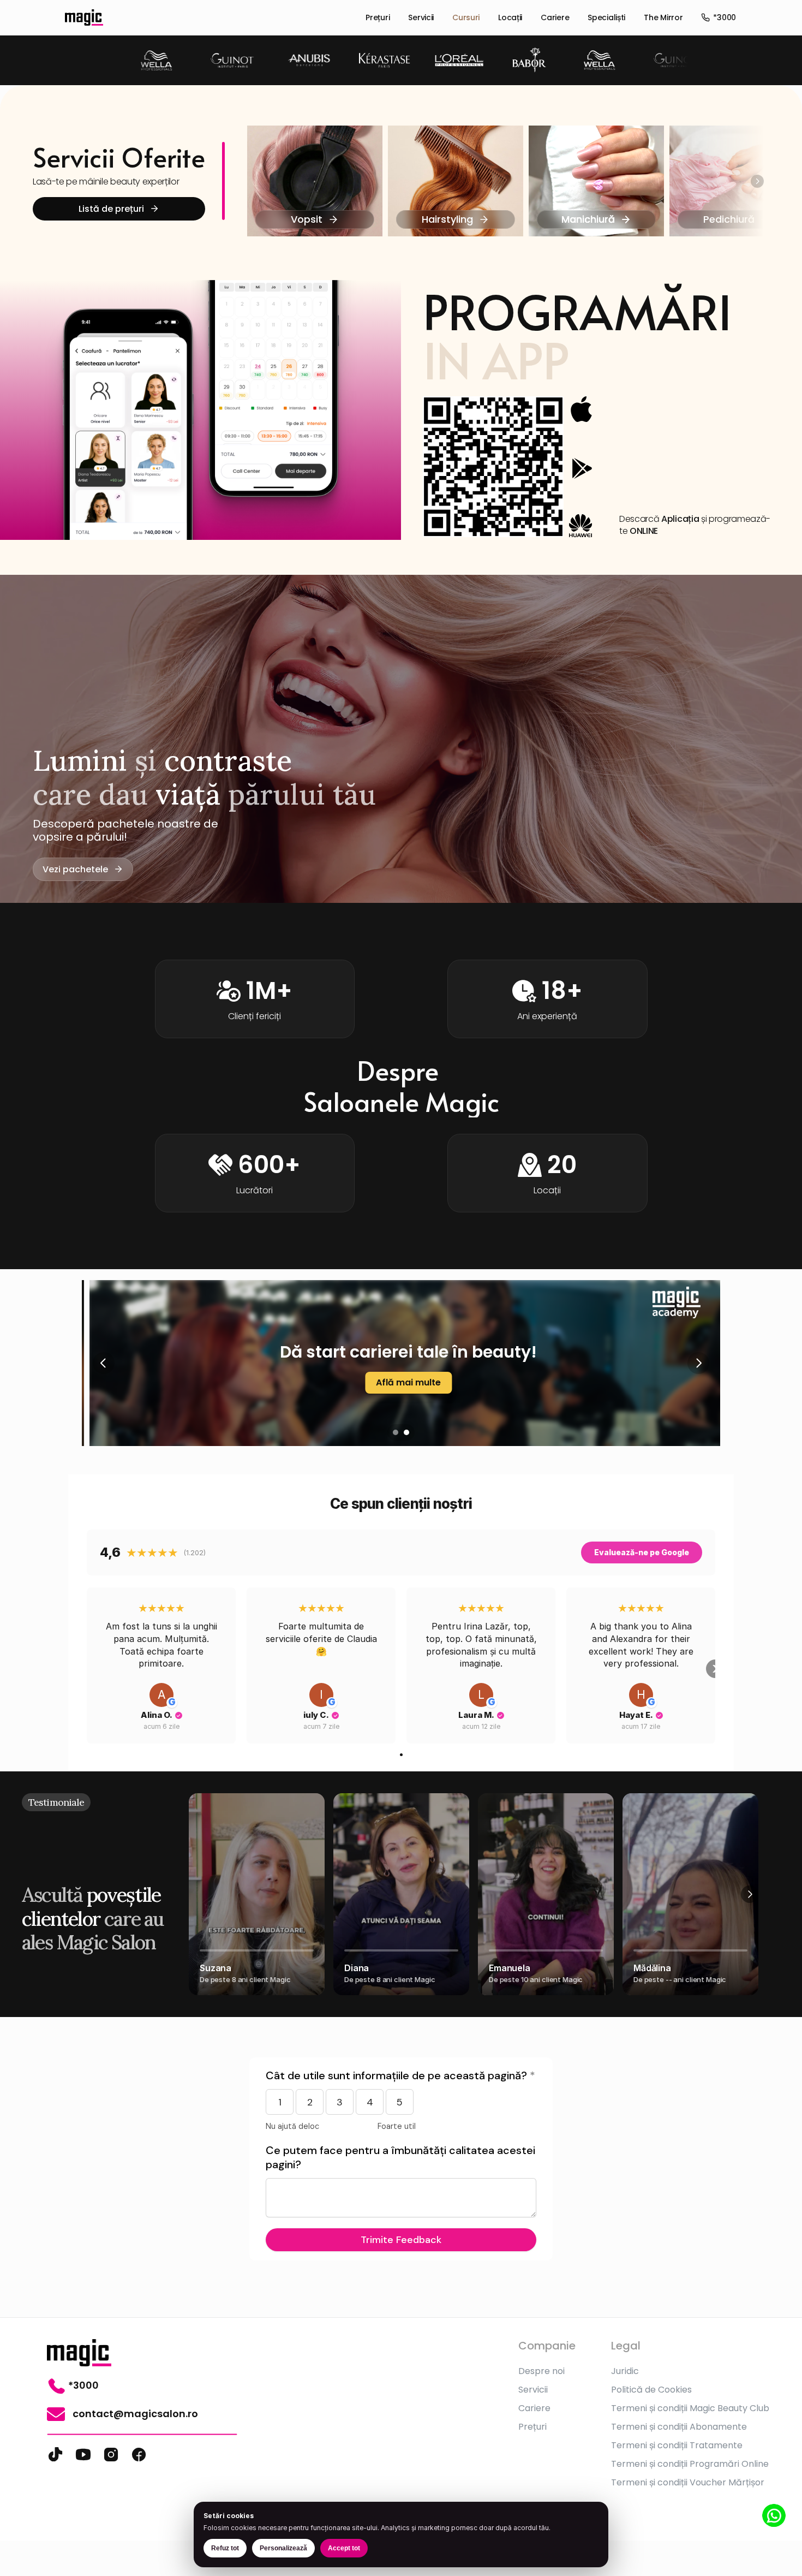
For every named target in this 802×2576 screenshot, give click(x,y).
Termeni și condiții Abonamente (679, 2427)
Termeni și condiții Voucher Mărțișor (688, 2482)
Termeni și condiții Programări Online (690, 2464)
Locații (510, 17)
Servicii (421, 17)
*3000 (725, 17)
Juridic (625, 2371)
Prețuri (378, 17)
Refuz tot (225, 2548)
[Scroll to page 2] (408, 1432)
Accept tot (344, 2548)
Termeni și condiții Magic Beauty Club (690, 2408)
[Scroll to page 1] (394, 1432)
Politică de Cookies (651, 2390)
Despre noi (541, 2371)
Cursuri (466, 17)
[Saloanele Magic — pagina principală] (84, 17)
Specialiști (606, 17)
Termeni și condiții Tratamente (677, 2445)
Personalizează (283, 2548)
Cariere (555, 17)
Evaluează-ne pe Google (642, 1552)
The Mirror (663, 17)
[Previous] (104, 1363)
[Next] (757, 181)
